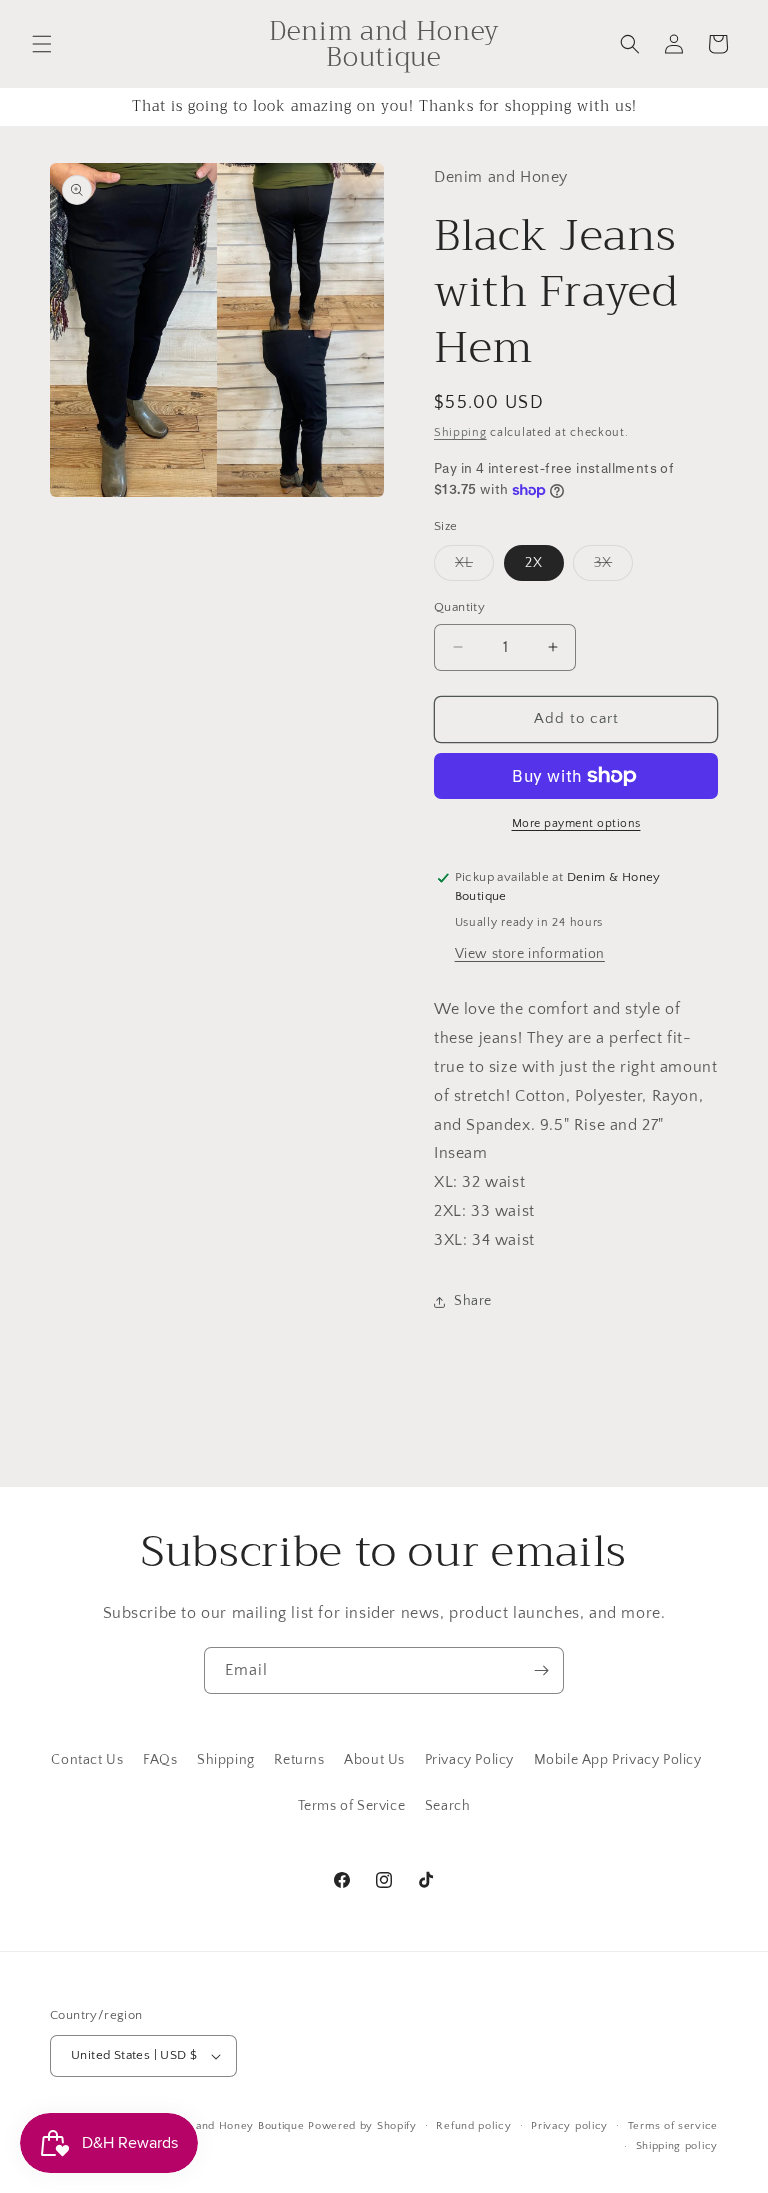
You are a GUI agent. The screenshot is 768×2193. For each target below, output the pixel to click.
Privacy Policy (469, 1760)
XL (474, 567)
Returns (299, 1760)
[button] (42, 44)
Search (448, 1806)
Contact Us (87, 1760)
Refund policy (473, 2126)
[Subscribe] (541, 1670)
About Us (374, 1760)
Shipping (460, 432)
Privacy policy (569, 2126)
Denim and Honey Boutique (231, 2126)
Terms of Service (352, 1806)
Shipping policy (677, 2146)
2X (534, 563)
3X (613, 567)
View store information (530, 954)
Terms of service (673, 2126)
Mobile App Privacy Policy (618, 1760)
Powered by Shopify (362, 2126)
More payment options (576, 823)
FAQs (160, 1760)
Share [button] (473, 1301)
